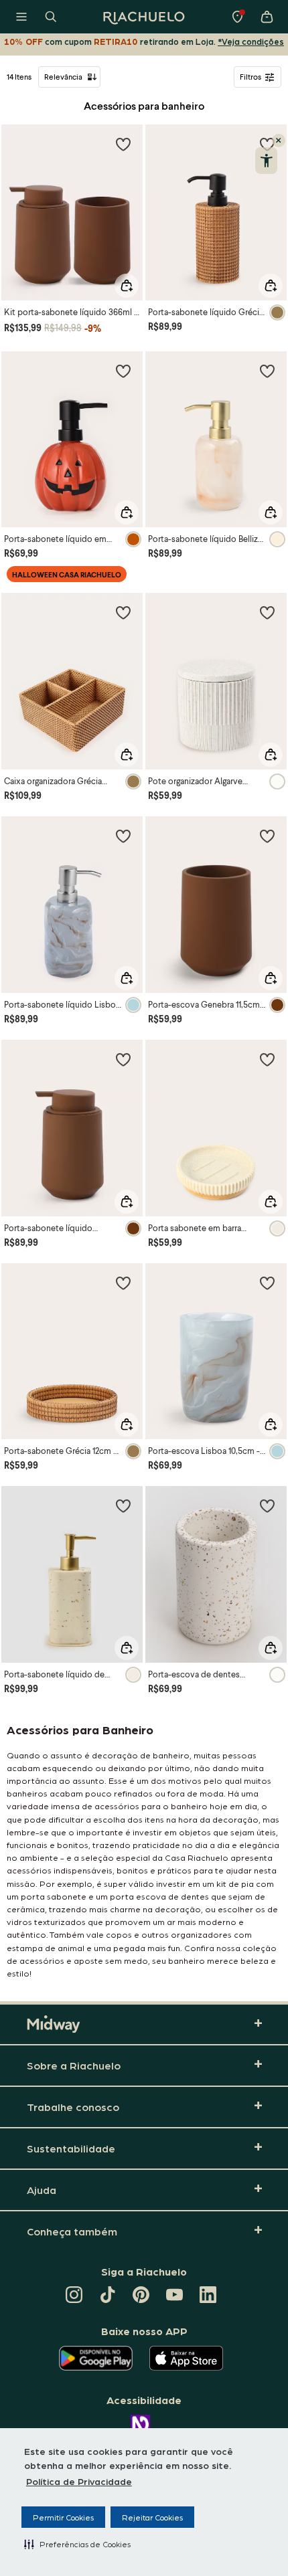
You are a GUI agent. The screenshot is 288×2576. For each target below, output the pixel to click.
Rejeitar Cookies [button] (152, 2517)
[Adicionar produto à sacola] (127, 286)
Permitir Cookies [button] (63, 2517)
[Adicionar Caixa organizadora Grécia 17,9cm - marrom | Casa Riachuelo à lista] (123, 612)
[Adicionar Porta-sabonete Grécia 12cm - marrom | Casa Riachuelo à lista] (123, 1283)
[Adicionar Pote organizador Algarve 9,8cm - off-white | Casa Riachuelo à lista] (267, 612)
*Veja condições (251, 41)
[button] (77, 2544)
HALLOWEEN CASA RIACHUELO (67, 574)
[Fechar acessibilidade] (279, 141)
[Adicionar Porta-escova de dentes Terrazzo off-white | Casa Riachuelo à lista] (267, 1505)
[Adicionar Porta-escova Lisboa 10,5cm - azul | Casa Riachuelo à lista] (267, 1283)
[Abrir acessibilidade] (266, 161)
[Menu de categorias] (21, 17)
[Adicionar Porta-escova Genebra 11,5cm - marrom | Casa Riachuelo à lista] (267, 836)
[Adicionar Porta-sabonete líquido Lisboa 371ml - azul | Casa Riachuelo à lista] (123, 836)
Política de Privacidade (79, 2481)
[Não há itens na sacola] (267, 17)
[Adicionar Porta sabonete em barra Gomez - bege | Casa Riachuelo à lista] (267, 1059)
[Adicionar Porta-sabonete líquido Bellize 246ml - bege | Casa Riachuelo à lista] (267, 371)
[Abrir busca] (51, 17)
